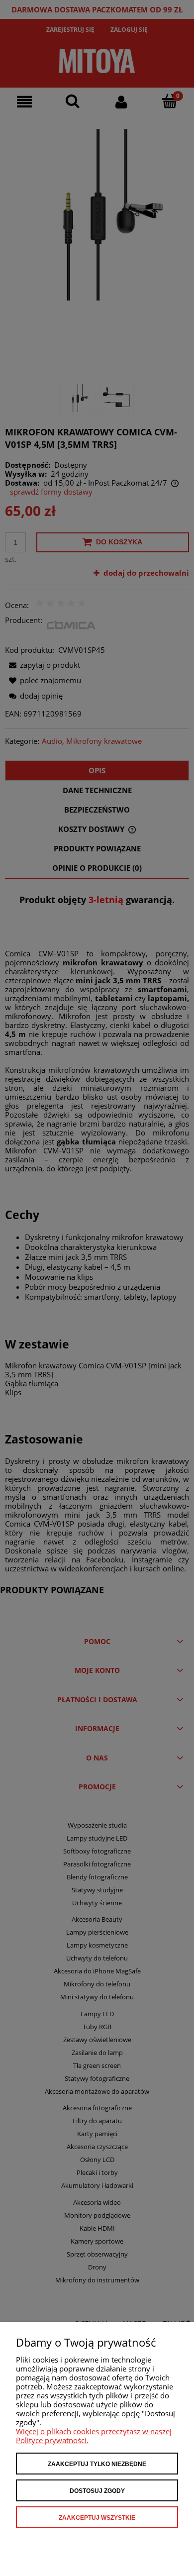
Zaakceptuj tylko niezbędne (97, 2464)
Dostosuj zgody (97, 2491)
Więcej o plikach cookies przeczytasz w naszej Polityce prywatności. (94, 2436)
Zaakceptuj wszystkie (97, 2518)
